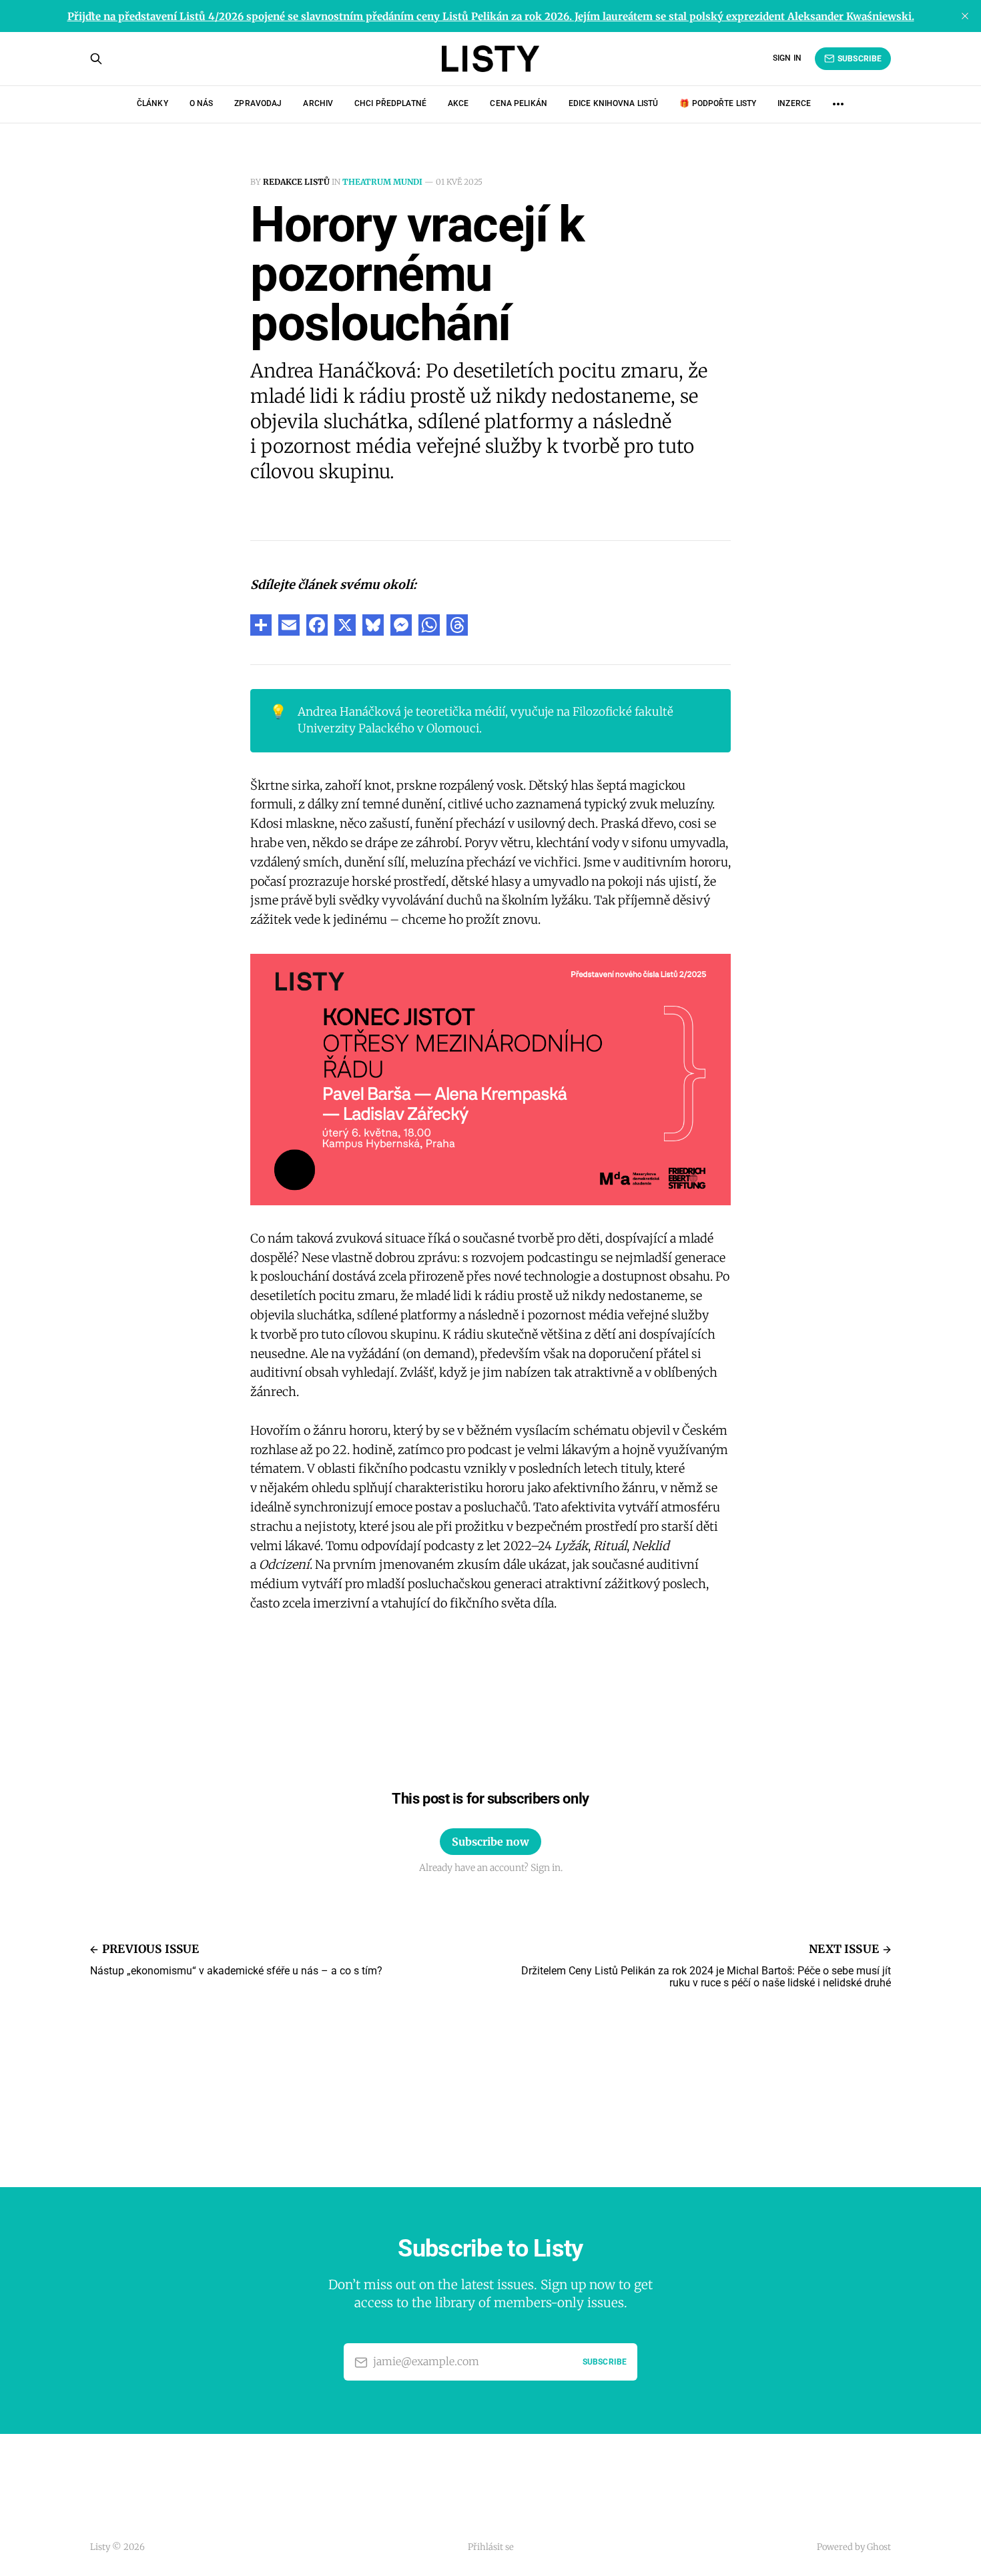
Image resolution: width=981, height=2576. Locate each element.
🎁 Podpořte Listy (718, 103)
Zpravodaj (258, 103)
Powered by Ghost (854, 2547)
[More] (838, 104)
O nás (202, 103)
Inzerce (794, 103)
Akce (458, 103)
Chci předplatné (390, 103)
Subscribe (860, 59)
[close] (965, 16)
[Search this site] (96, 59)
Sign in (787, 58)
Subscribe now (490, 1842)
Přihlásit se (491, 2547)
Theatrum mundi (382, 182)
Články (152, 103)
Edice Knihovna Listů (613, 103)
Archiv (318, 103)
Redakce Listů (296, 182)
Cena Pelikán (518, 103)
